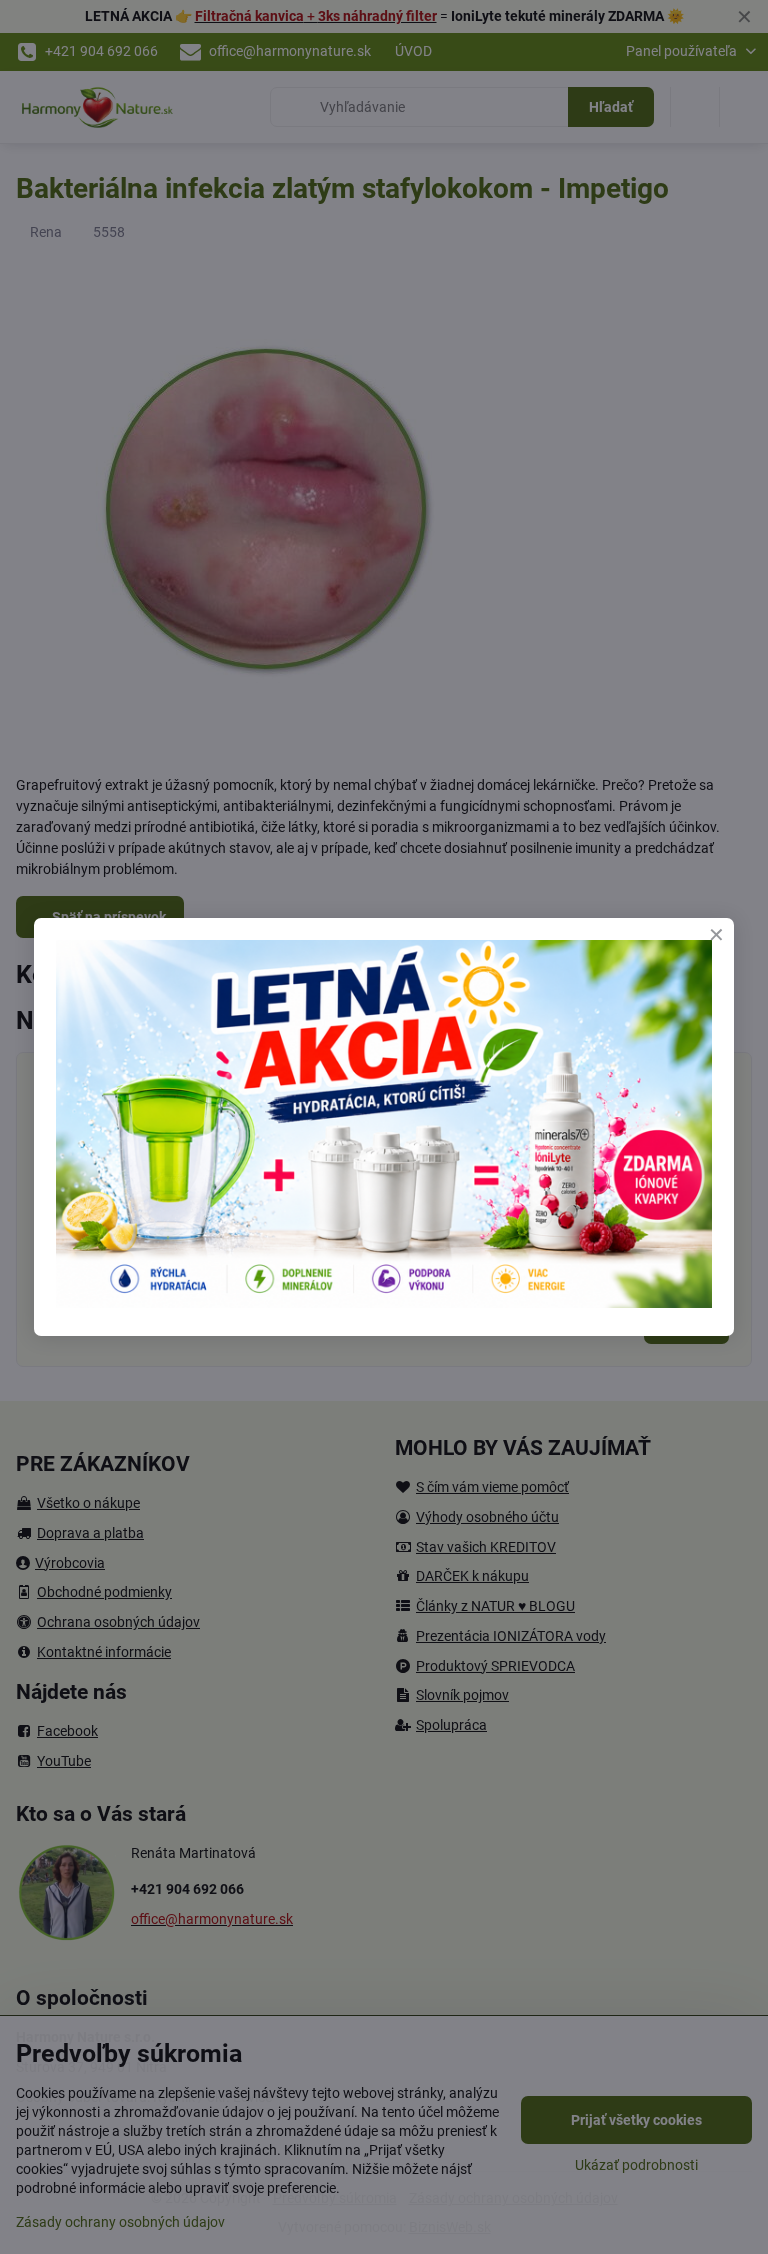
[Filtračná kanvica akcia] (384, 1303)
